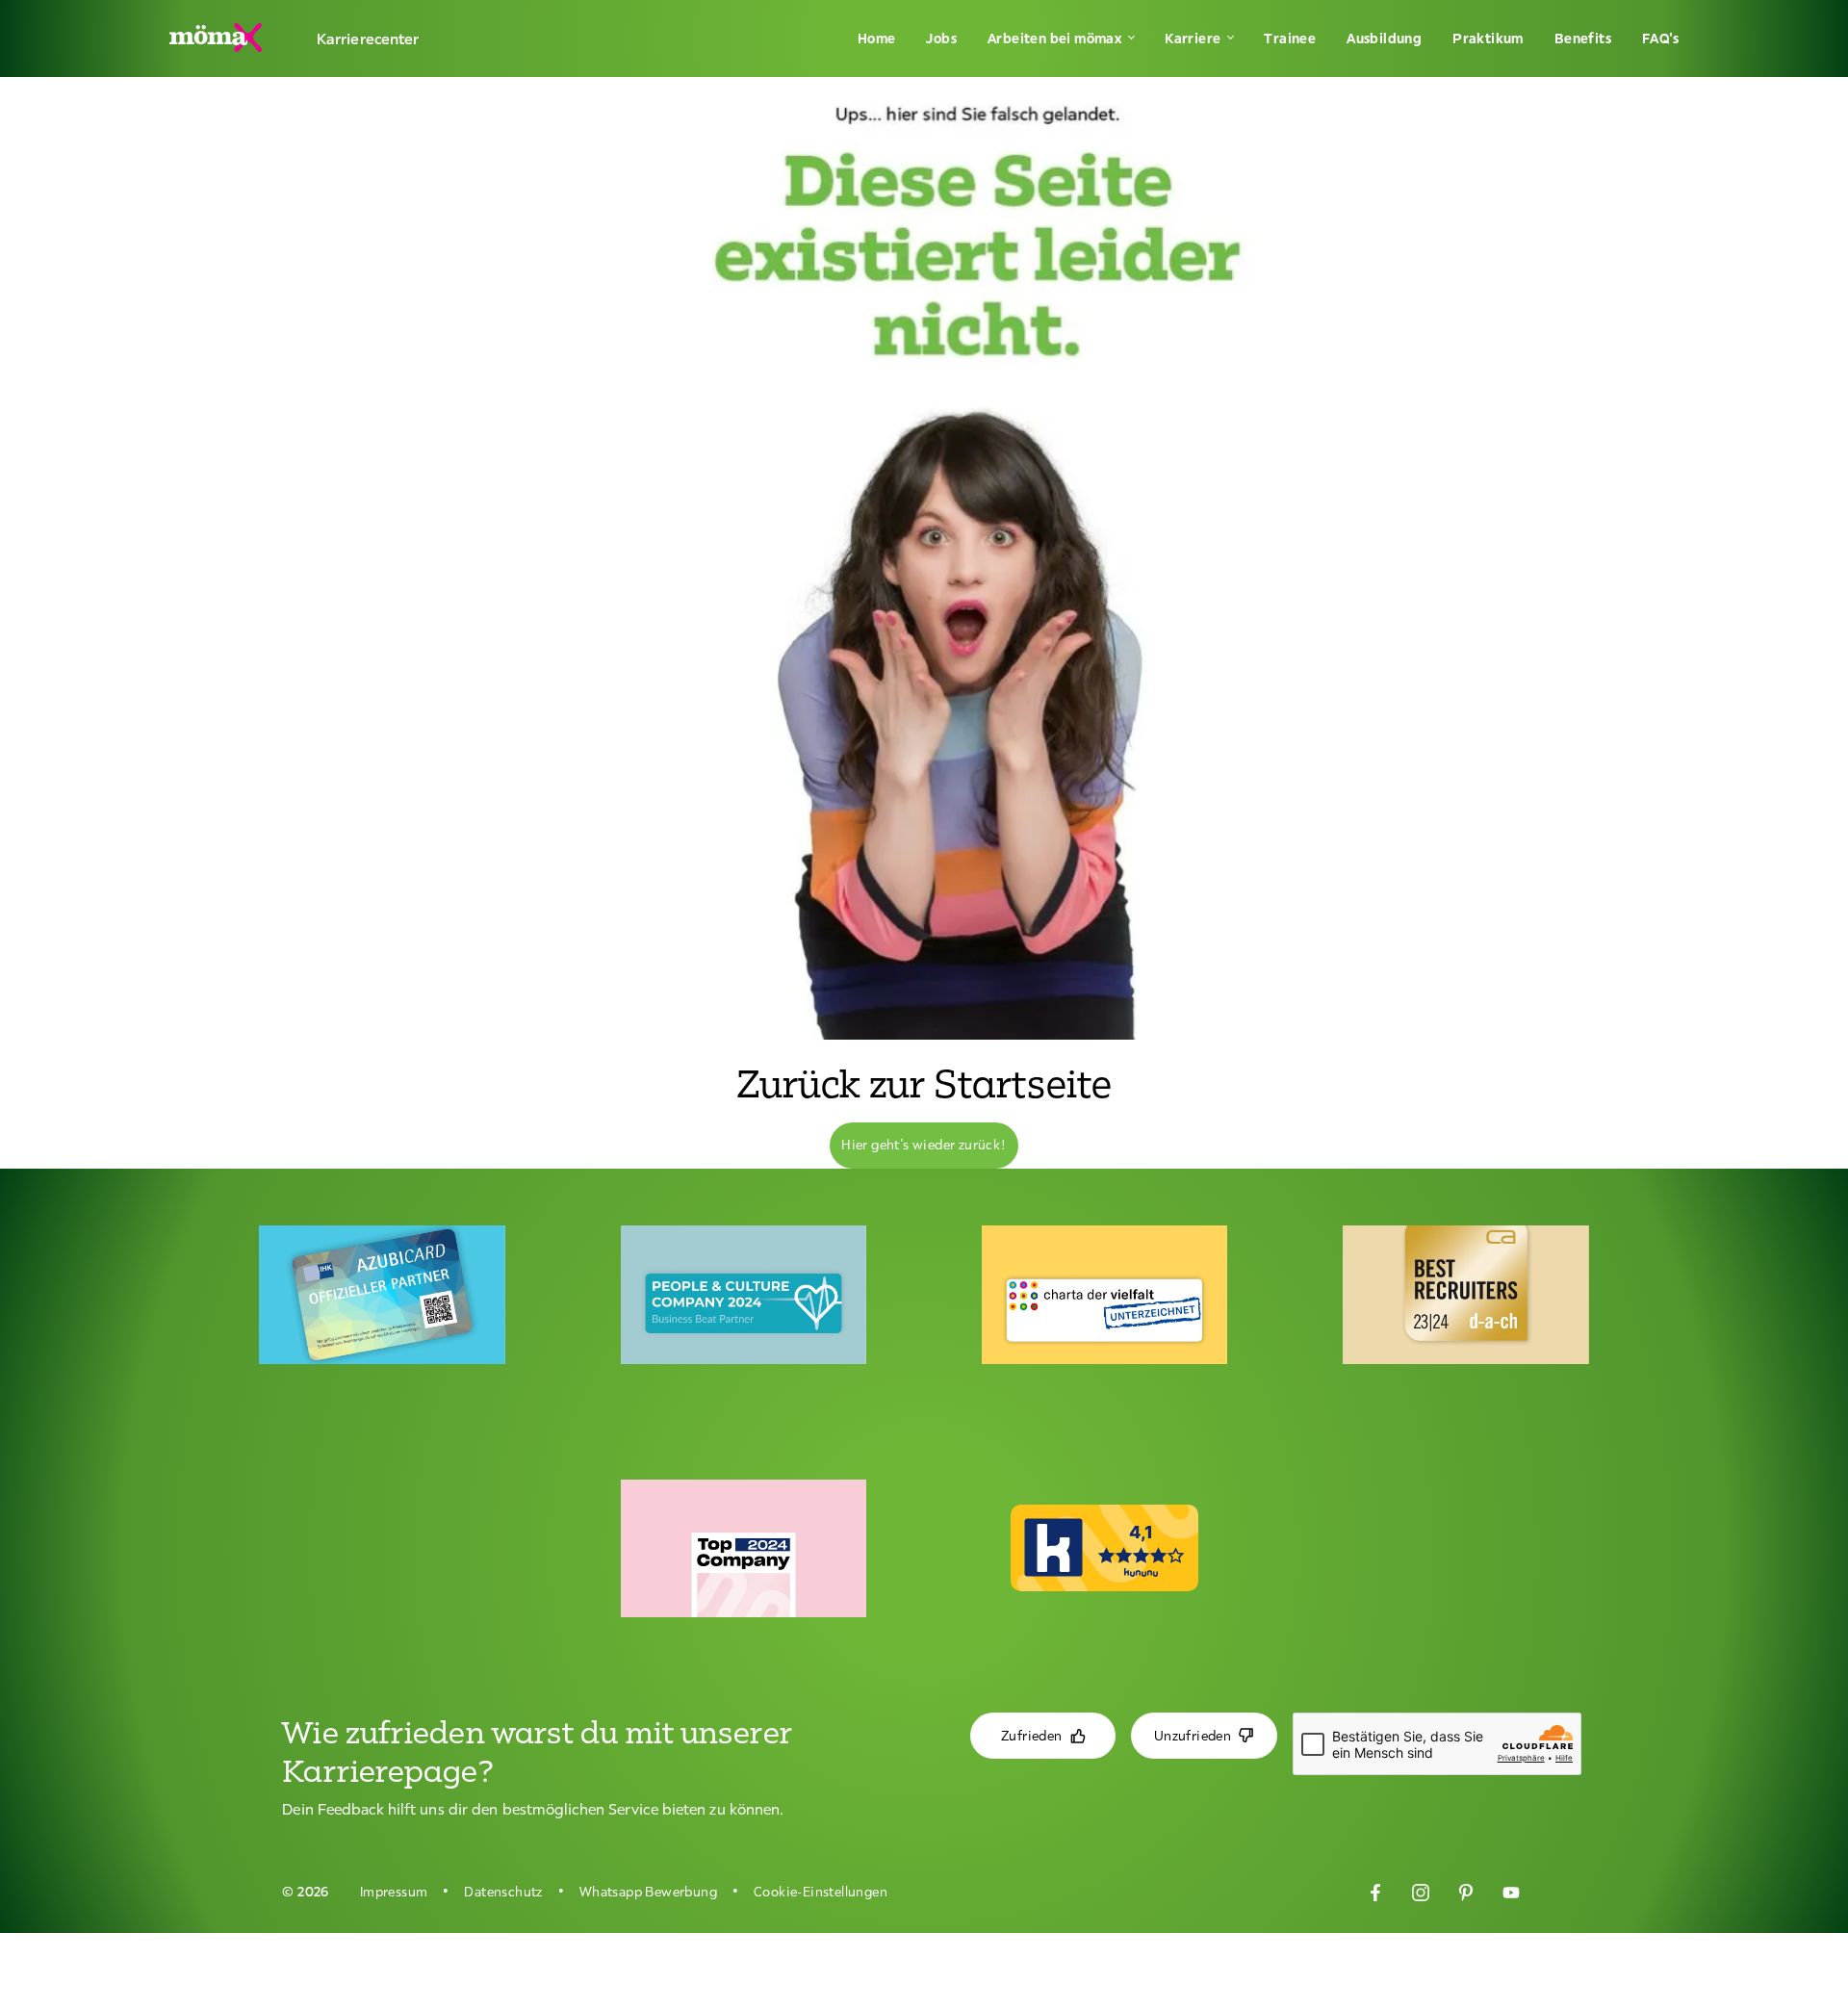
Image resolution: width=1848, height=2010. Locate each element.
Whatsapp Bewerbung (648, 1892)
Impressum (394, 1892)
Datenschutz (503, 1892)
